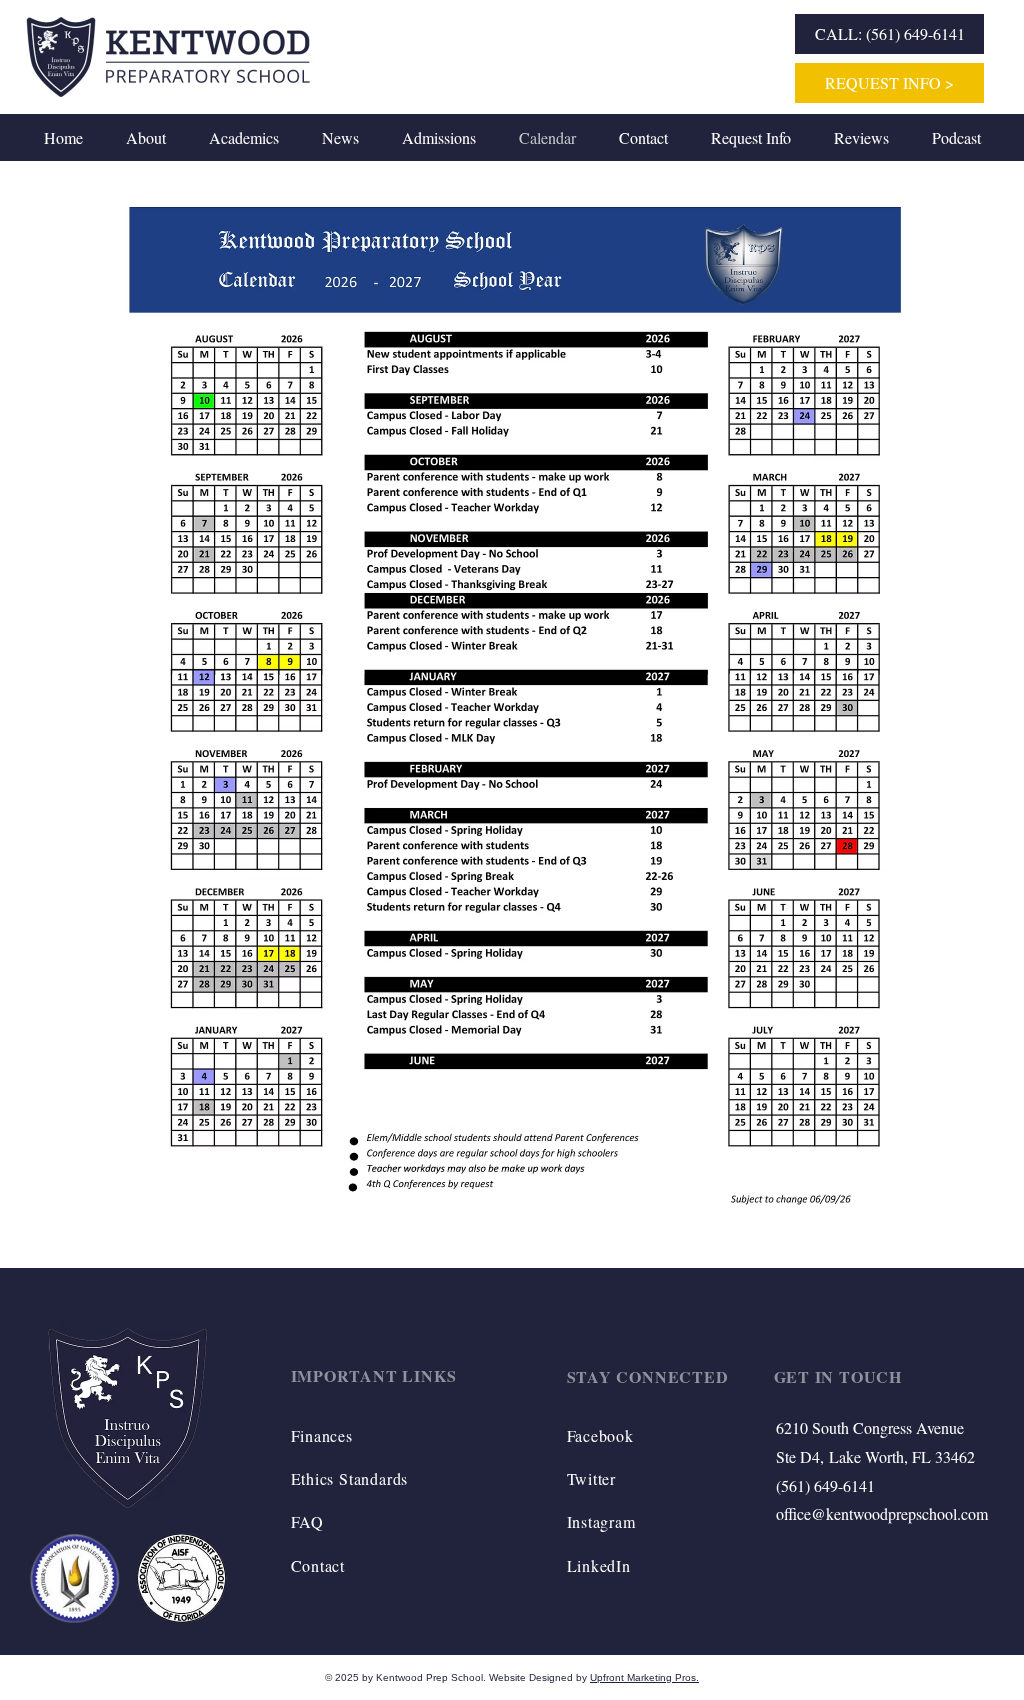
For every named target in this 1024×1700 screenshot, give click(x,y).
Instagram (601, 1521)
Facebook (600, 1435)
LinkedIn (599, 1565)
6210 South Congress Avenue (870, 1427)
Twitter (592, 1478)
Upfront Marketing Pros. (644, 1677)
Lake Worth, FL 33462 (902, 1456)
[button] (145, 137)
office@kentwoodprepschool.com (882, 1513)
